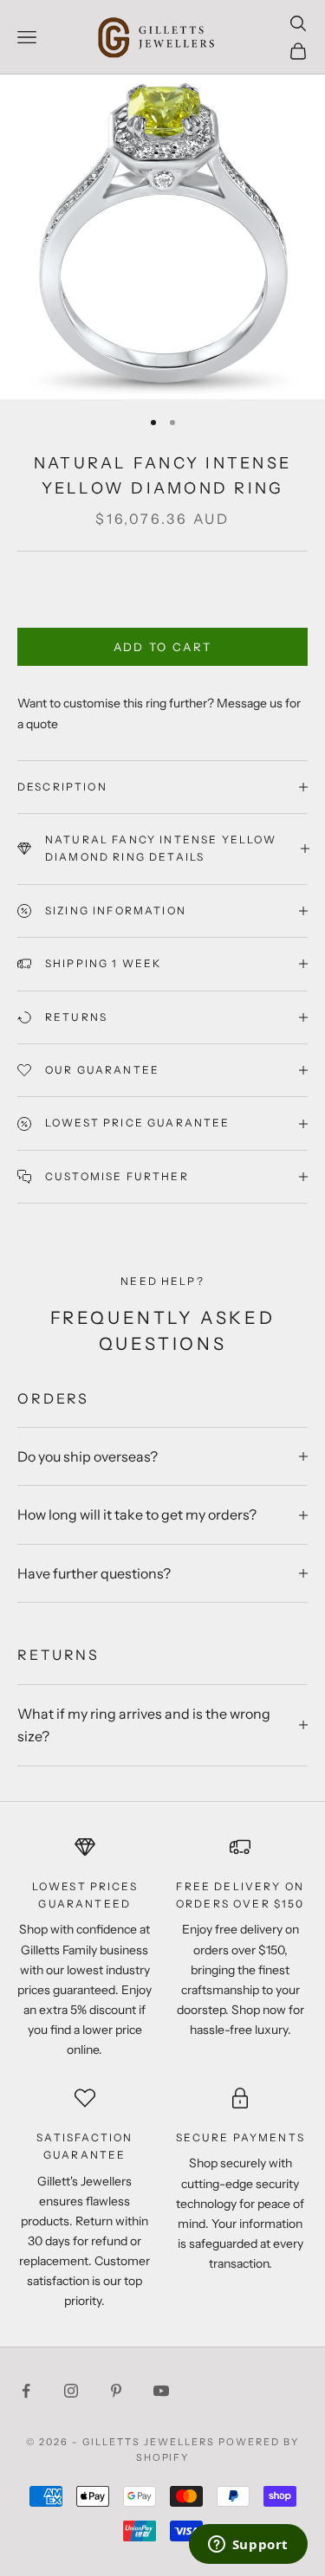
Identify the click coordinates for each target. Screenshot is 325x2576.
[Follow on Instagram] (71, 2391)
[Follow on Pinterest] (116, 2391)
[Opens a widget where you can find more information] (248, 2546)
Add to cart (163, 647)
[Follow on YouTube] (161, 2391)
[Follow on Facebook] (26, 2391)
